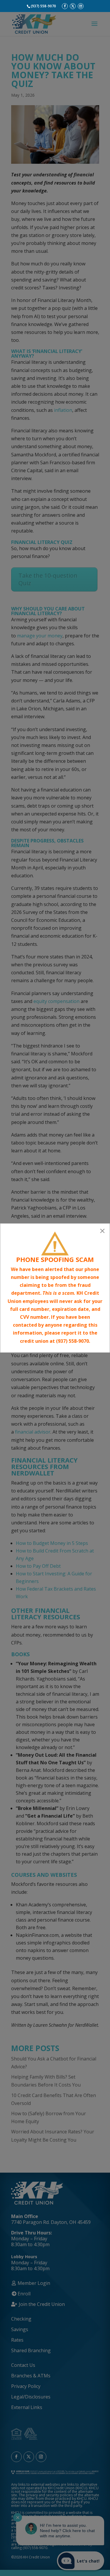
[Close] (102, 1231)
